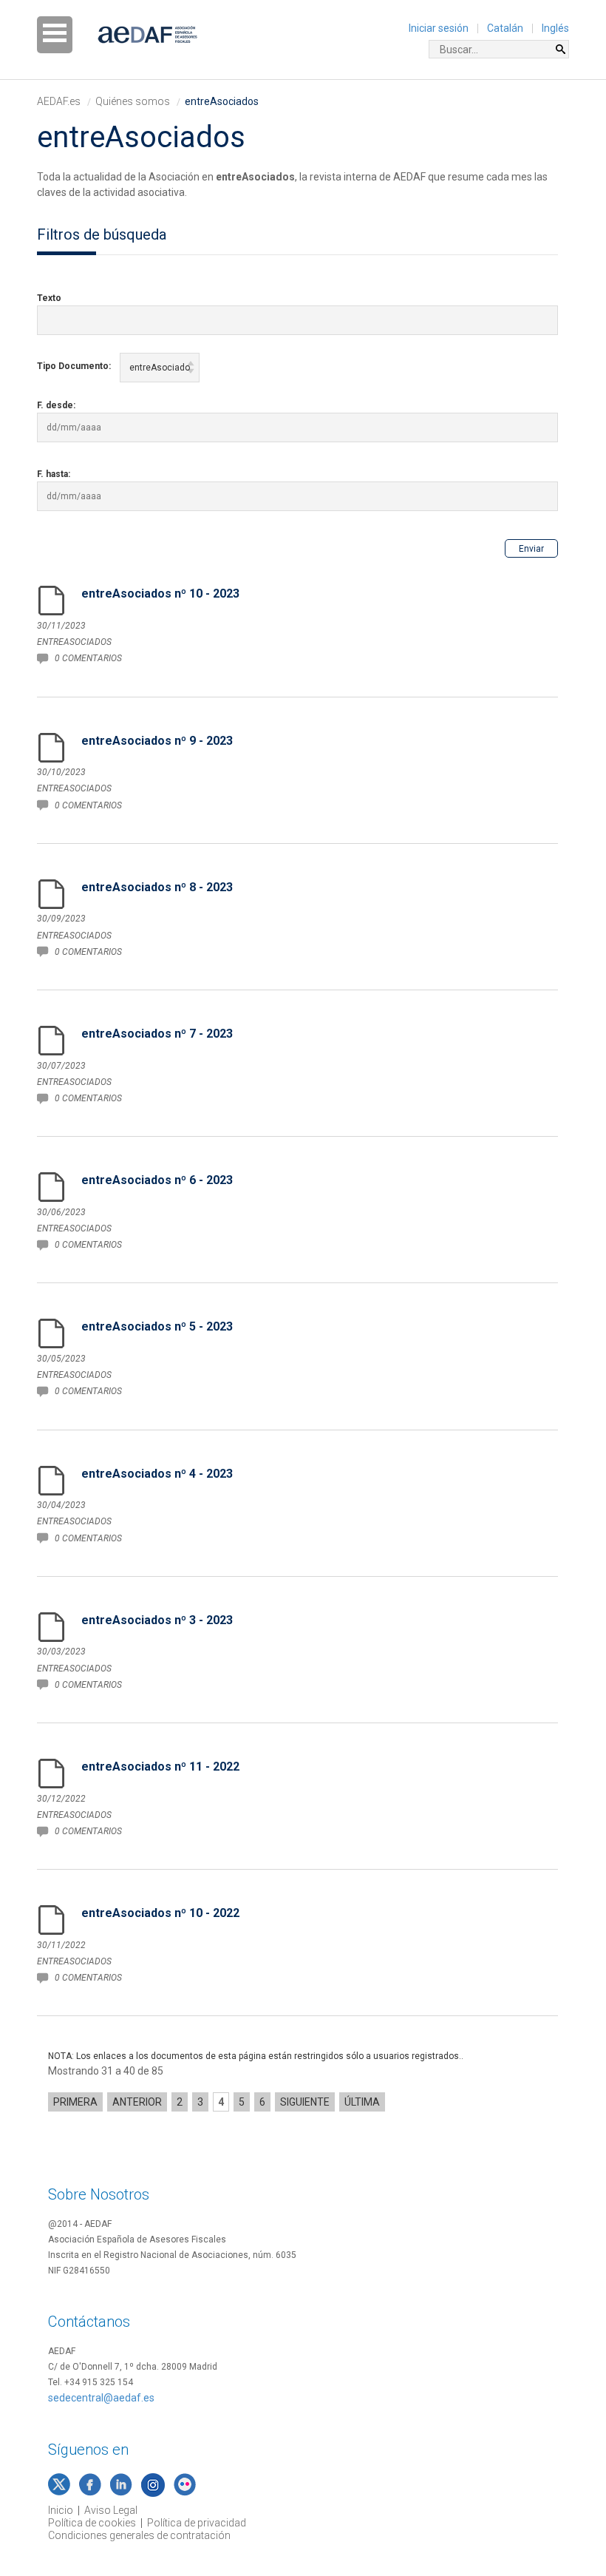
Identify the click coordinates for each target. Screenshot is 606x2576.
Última (362, 2102)
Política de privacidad (197, 2523)
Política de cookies (92, 2523)
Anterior (137, 2102)
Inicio (61, 2510)
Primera (75, 2102)
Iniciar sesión (439, 28)
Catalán (505, 28)
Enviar (531, 549)
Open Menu (55, 35)
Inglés (555, 28)
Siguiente (305, 2102)
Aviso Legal (111, 2510)
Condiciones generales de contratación (139, 2535)
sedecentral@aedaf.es (101, 2398)
